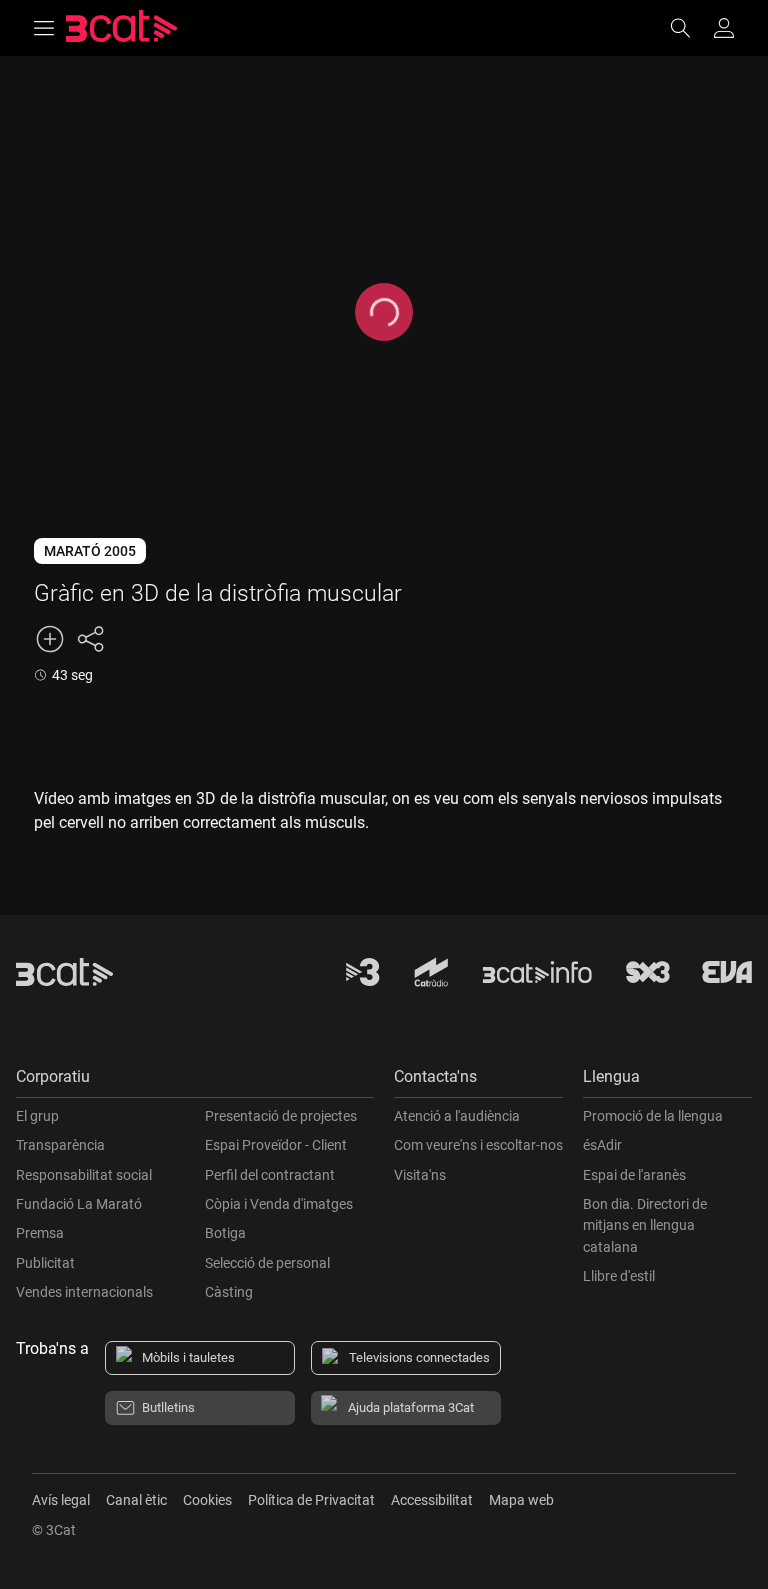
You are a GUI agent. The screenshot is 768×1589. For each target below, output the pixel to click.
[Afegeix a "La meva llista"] (50, 639)
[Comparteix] (90, 639)
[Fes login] (724, 28)
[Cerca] (690, 28)
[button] (195, 1081)
